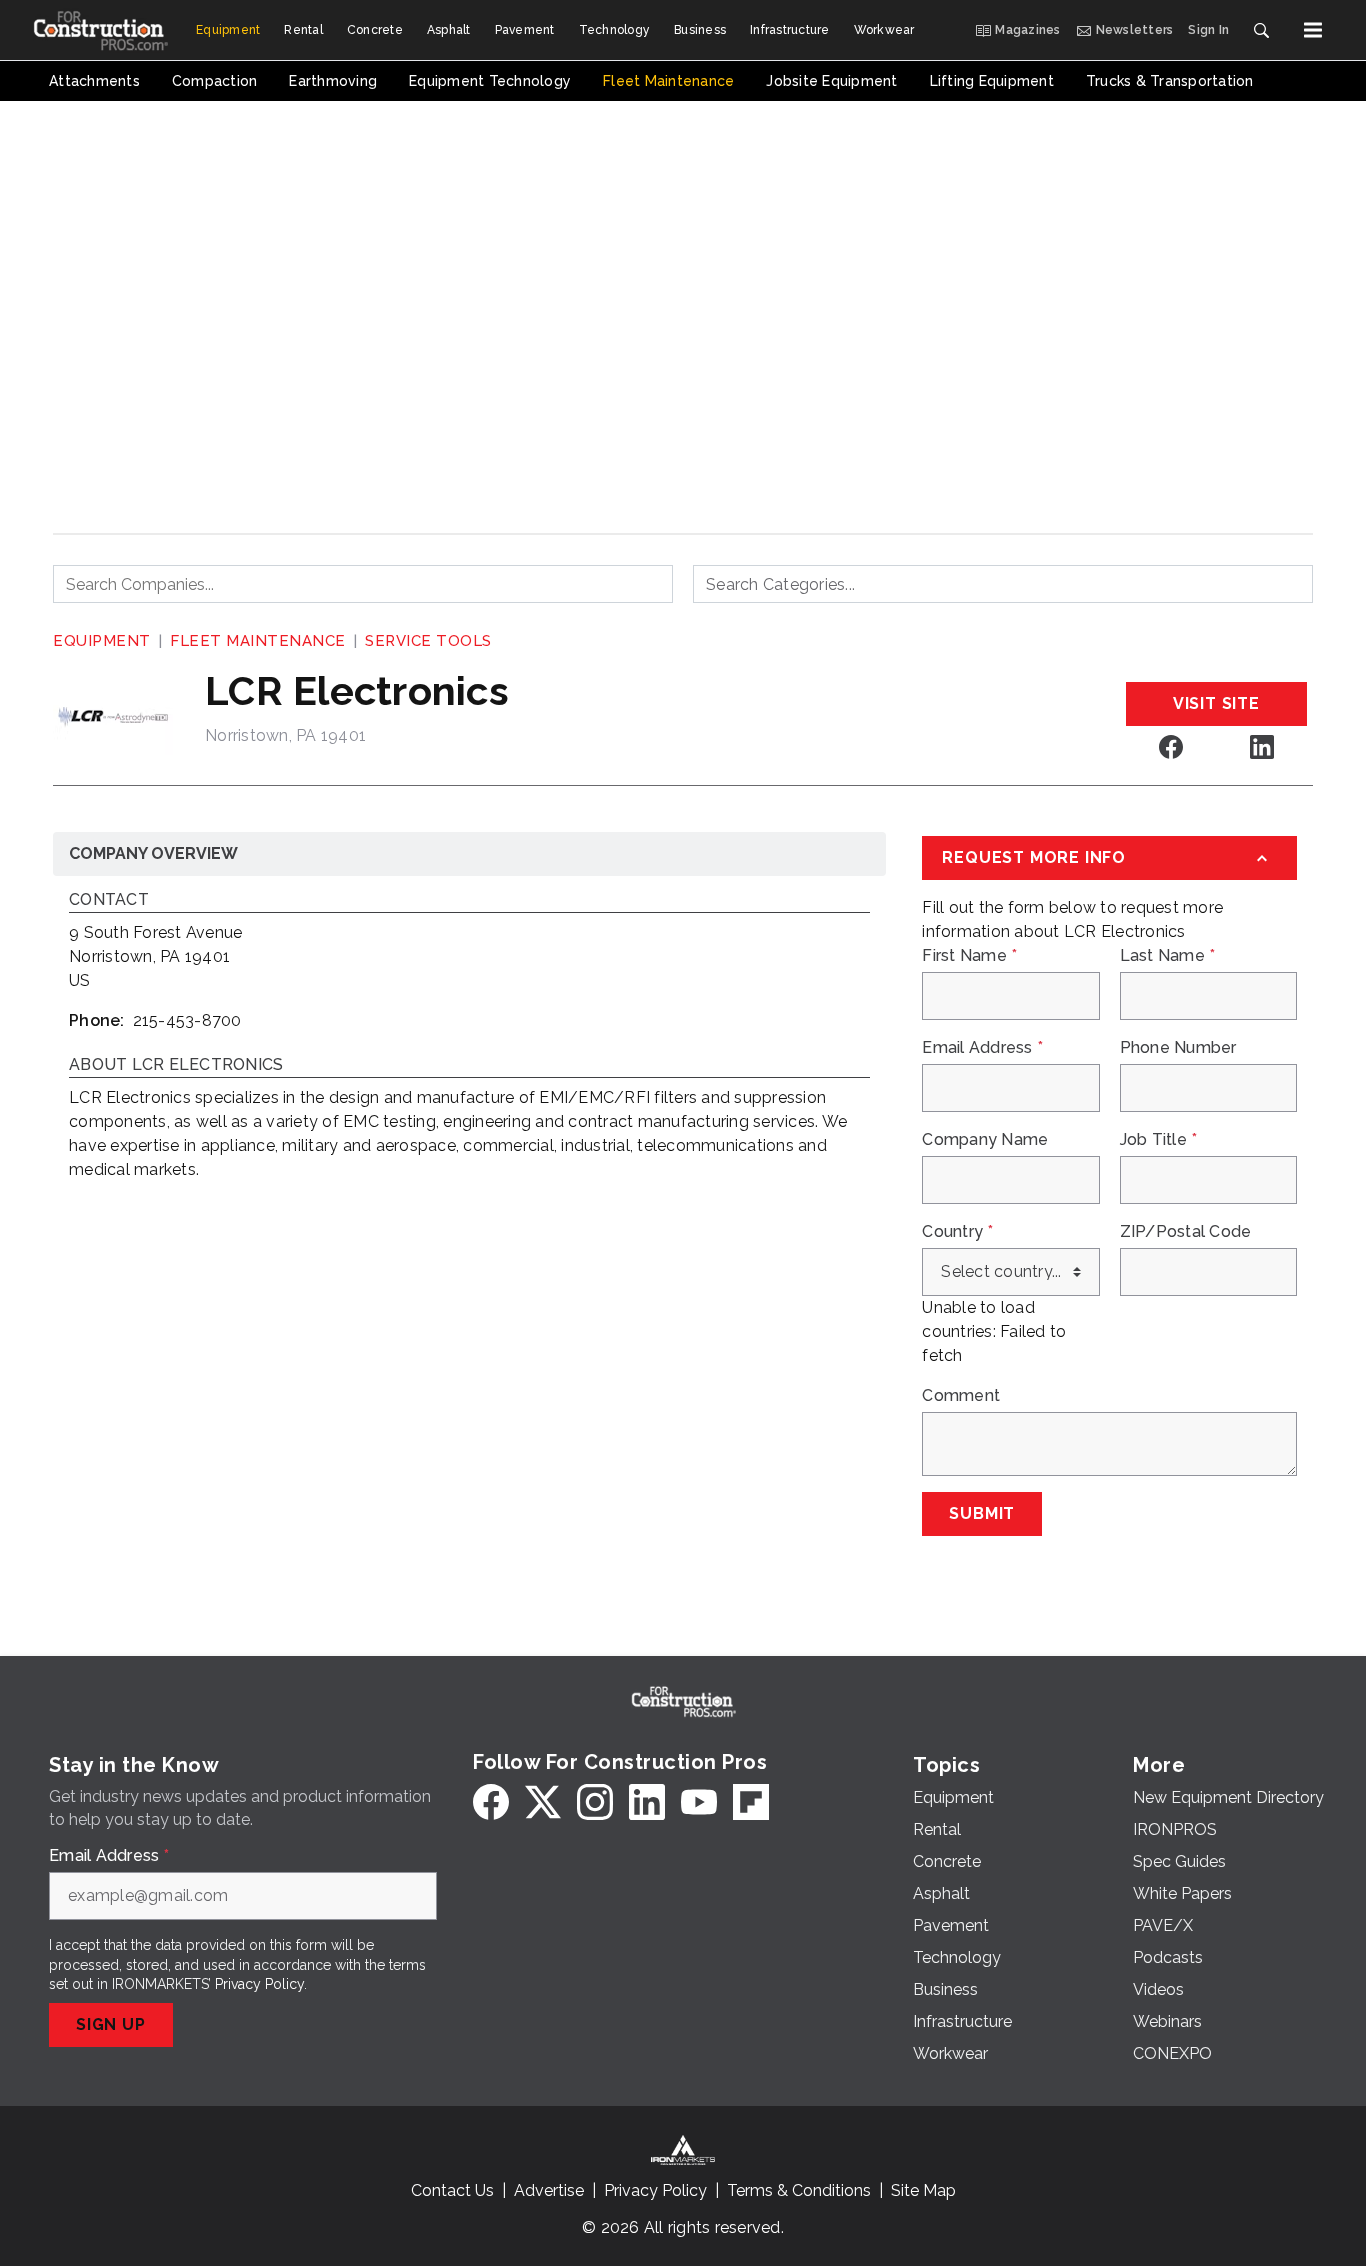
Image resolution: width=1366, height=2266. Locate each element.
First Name (969, 956)
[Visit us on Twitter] (543, 1802)
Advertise (549, 2190)
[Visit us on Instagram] (595, 1802)
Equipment (102, 641)
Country (957, 1232)
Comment (961, 1396)
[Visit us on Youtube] (699, 1802)
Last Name (1168, 956)
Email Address (982, 1048)
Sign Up (111, 2024)
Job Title (1159, 1140)
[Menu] (1313, 30)
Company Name (985, 1140)
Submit (982, 1513)
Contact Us (452, 2190)
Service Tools (428, 641)
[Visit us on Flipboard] (751, 1802)
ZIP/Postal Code (1186, 1232)
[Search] (1261, 30)
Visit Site (1216, 703)
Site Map (923, 2190)
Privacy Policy (259, 1984)
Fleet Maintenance (258, 641)
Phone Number (1178, 1048)
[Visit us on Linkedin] (1262, 746)
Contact (109, 900)
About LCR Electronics (176, 1065)
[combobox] (363, 584)
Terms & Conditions (799, 2190)
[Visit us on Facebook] (1171, 746)
